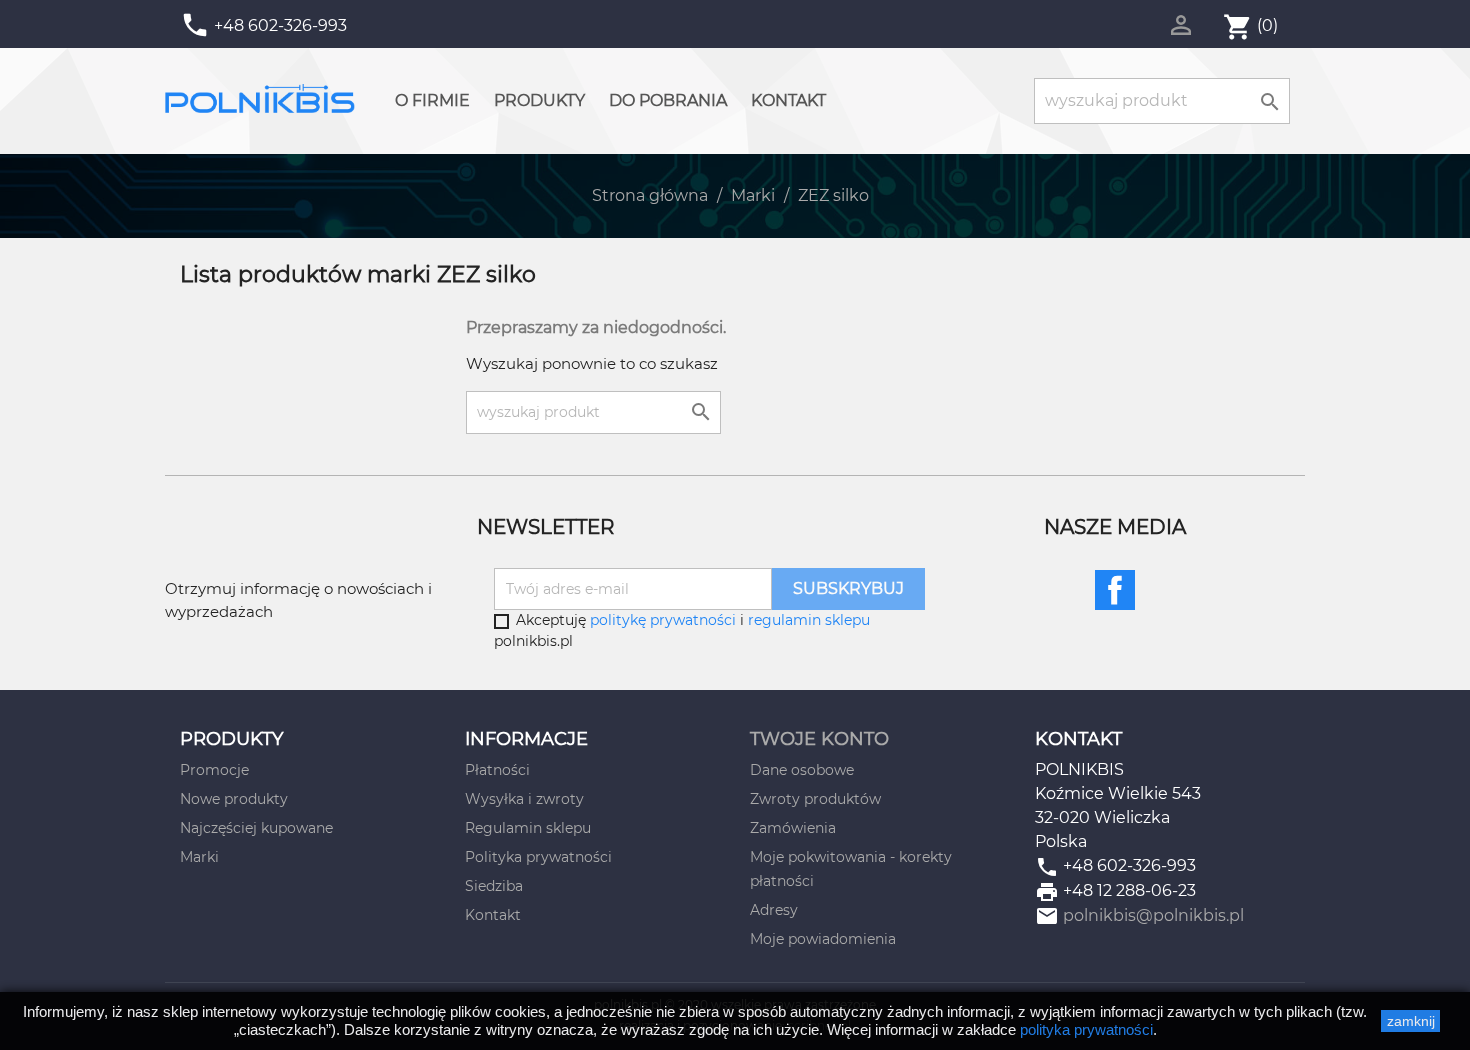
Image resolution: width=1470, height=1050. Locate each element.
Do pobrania (668, 100)
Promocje (214, 770)
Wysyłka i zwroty (524, 799)
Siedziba (494, 886)
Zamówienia (793, 828)
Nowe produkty (234, 799)
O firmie (432, 100)
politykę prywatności (663, 620)
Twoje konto (819, 739)
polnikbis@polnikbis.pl (1153, 915)
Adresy (774, 910)
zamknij (1411, 1021)
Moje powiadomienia (823, 939)
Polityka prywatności (538, 857)
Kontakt (788, 100)
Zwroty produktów (815, 799)
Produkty (539, 100)
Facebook (1115, 590)
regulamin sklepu (809, 620)
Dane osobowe (802, 770)
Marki (199, 857)
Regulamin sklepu (528, 828)
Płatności (497, 770)
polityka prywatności (1086, 1029)
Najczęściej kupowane (256, 828)
